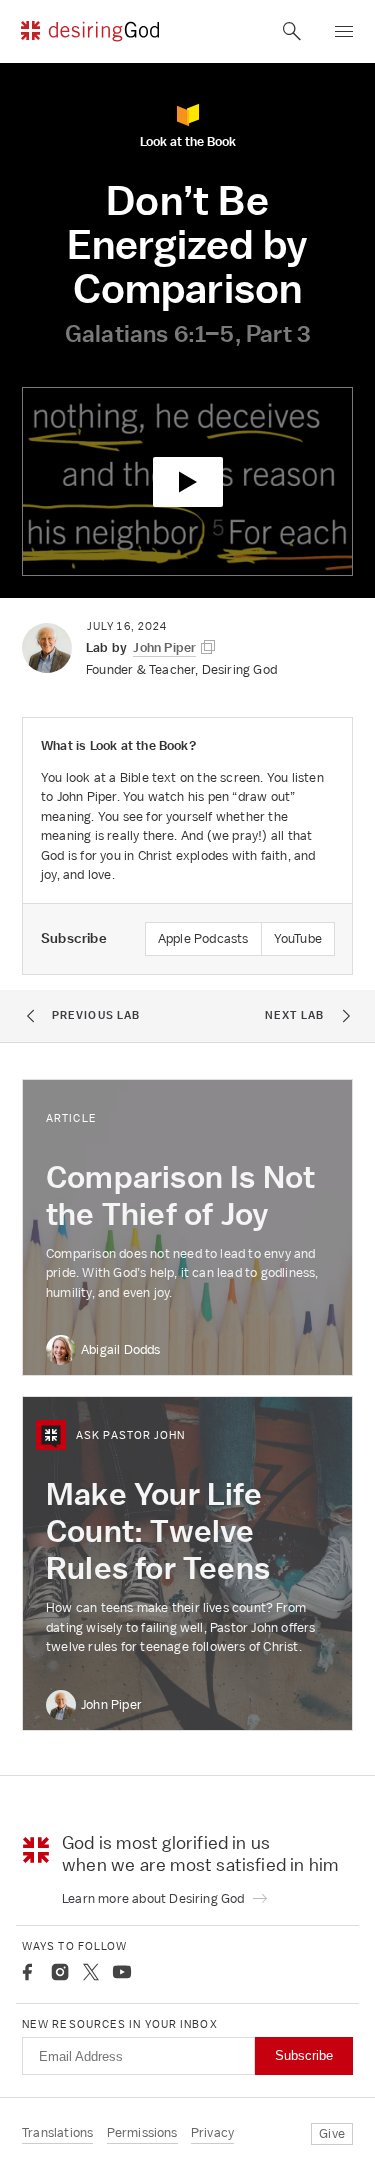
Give (332, 2133)
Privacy (212, 2132)
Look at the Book (188, 140)
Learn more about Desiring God (155, 1898)
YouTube (298, 938)
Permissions (142, 2132)
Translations (57, 2132)
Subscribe (304, 2055)
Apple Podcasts (203, 938)
